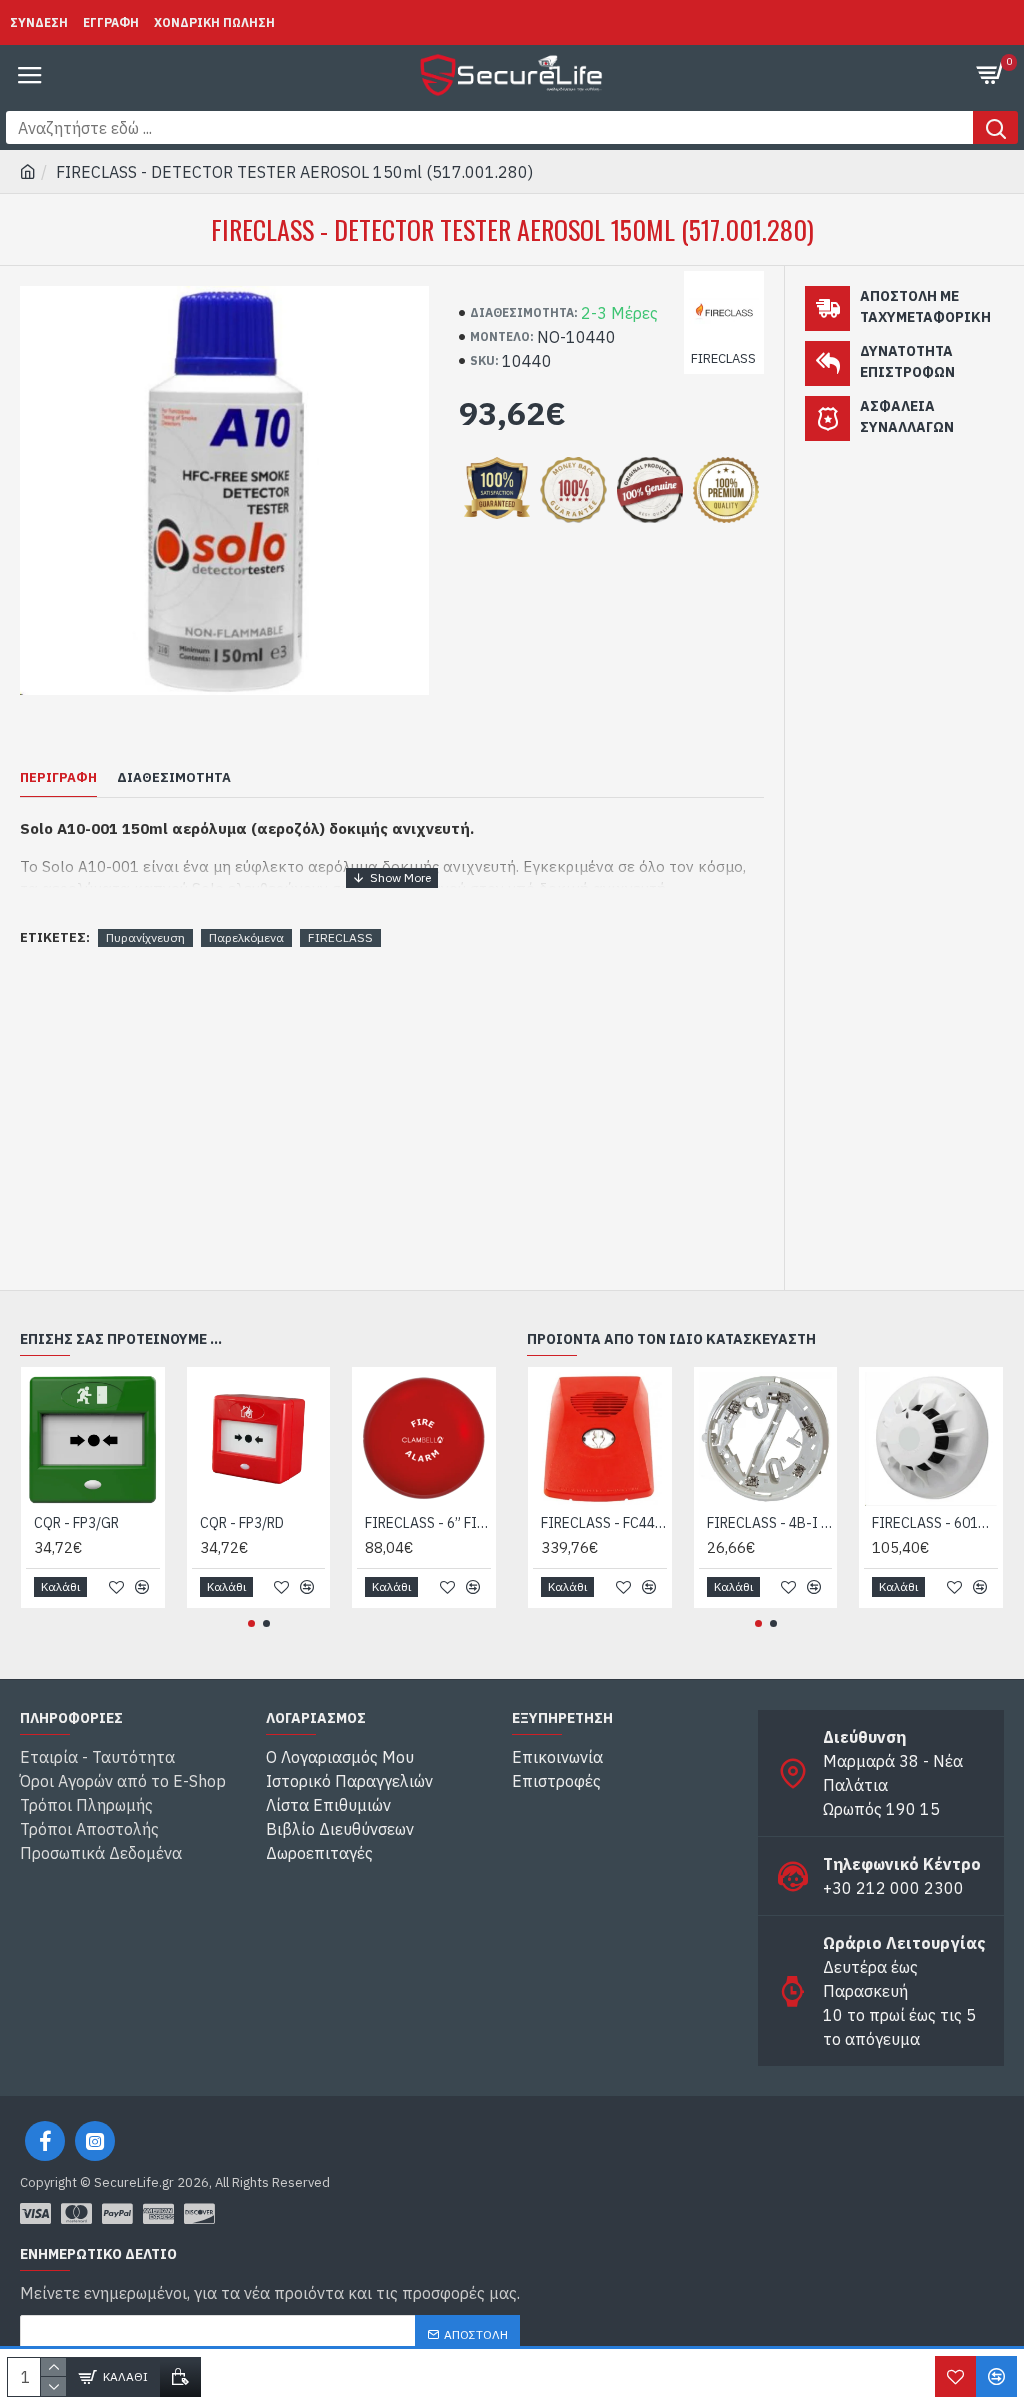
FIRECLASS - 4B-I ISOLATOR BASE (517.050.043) (770, 1523)
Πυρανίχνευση (145, 937)
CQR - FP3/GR (76, 1523)
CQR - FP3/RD (242, 1523)
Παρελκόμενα (246, 937)
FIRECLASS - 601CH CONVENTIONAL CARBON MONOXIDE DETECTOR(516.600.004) (935, 1523)
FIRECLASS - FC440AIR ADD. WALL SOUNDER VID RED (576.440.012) (604, 1523)
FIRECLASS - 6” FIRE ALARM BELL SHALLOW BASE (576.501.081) (428, 1523)
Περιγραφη (58, 778)
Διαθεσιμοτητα (174, 778)
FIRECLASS (340, 937)
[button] (251, 1623)
